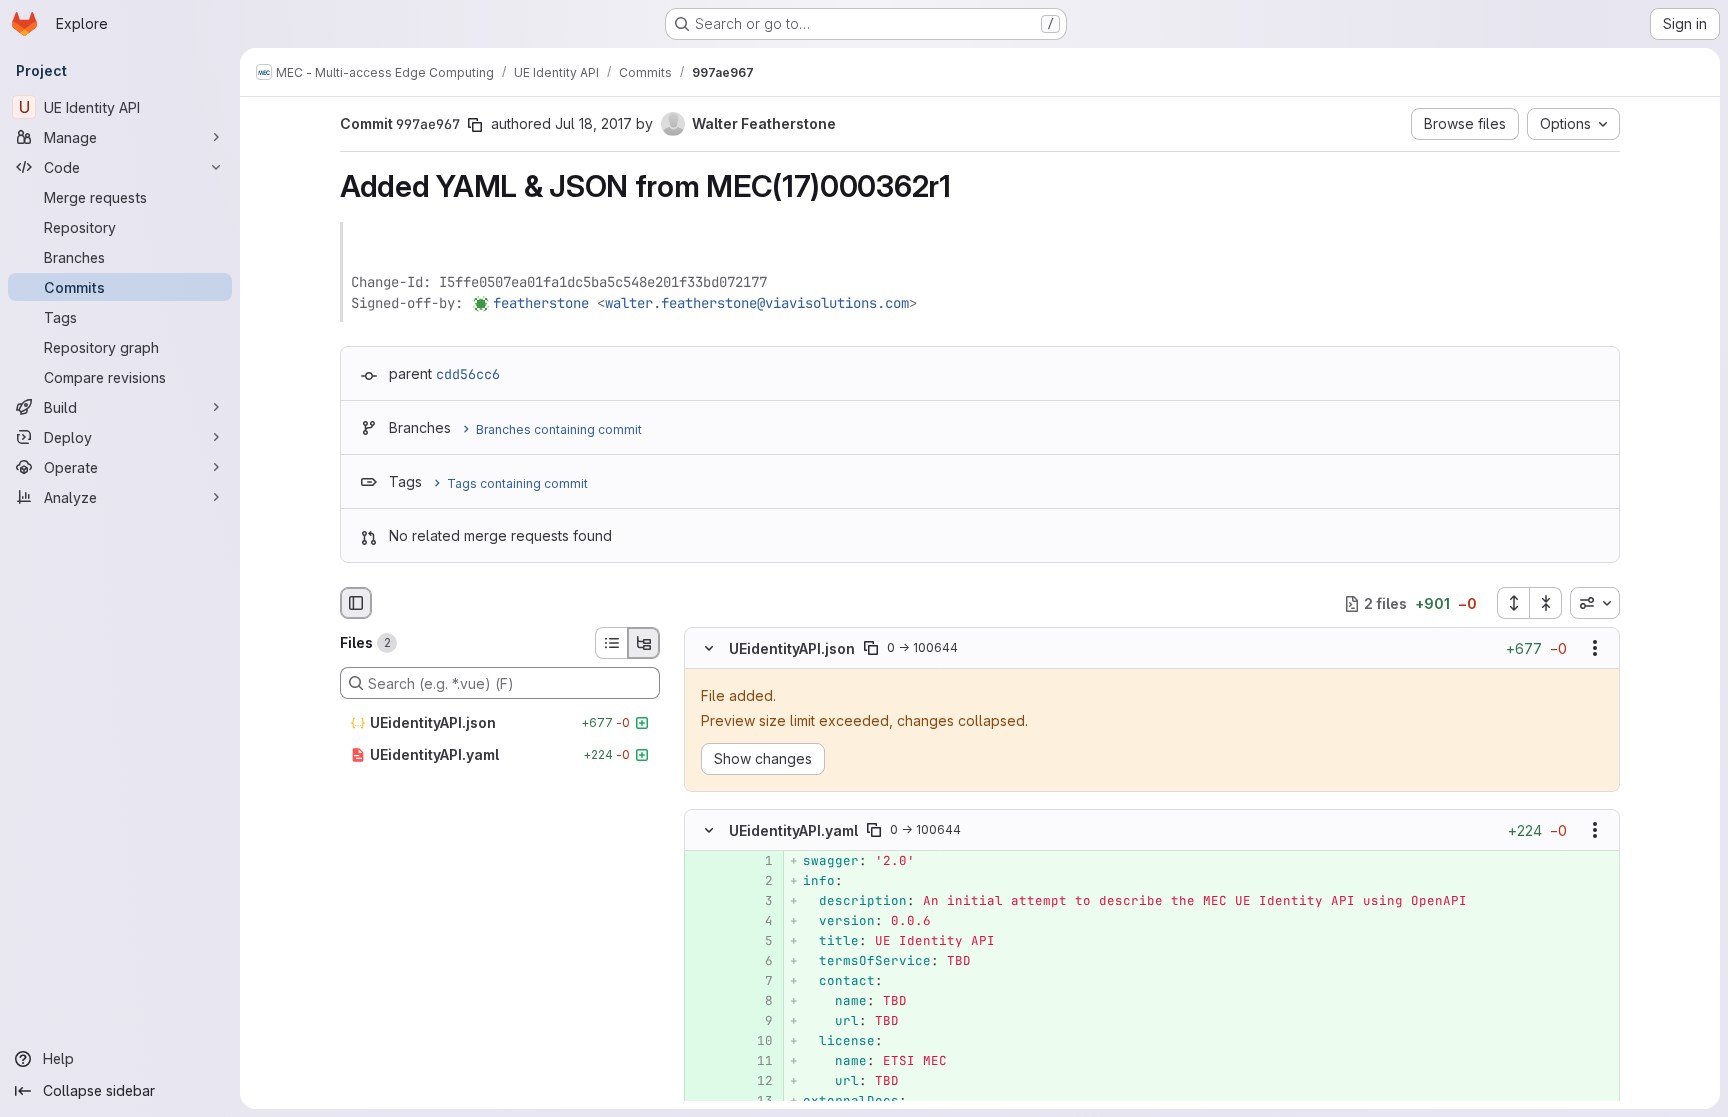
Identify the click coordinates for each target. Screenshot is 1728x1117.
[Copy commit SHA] (475, 125)
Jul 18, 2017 (593, 123)
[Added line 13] (756, 1101)
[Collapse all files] (1546, 603)
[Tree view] (644, 643)
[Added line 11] (756, 1061)
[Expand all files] (1513, 603)
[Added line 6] (756, 961)
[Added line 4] (756, 921)
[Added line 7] (756, 981)
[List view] (611, 643)
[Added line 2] (756, 881)
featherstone (541, 303)
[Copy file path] (871, 649)
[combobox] (1595, 603)
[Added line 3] (756, 901)
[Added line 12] (756, 1081)
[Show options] (1595, 649)
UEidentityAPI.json (792, 648)
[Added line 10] (756, 1041)
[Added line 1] (756, 861)
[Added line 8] (756, 1001)
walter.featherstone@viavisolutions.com (757, 303)
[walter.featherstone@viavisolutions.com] (482, 303)
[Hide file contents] (709, 649)
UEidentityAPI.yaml (793, 829)
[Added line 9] (756, 1021)
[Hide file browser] (356, 603)
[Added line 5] (756, 941)
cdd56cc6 (468, 374)
